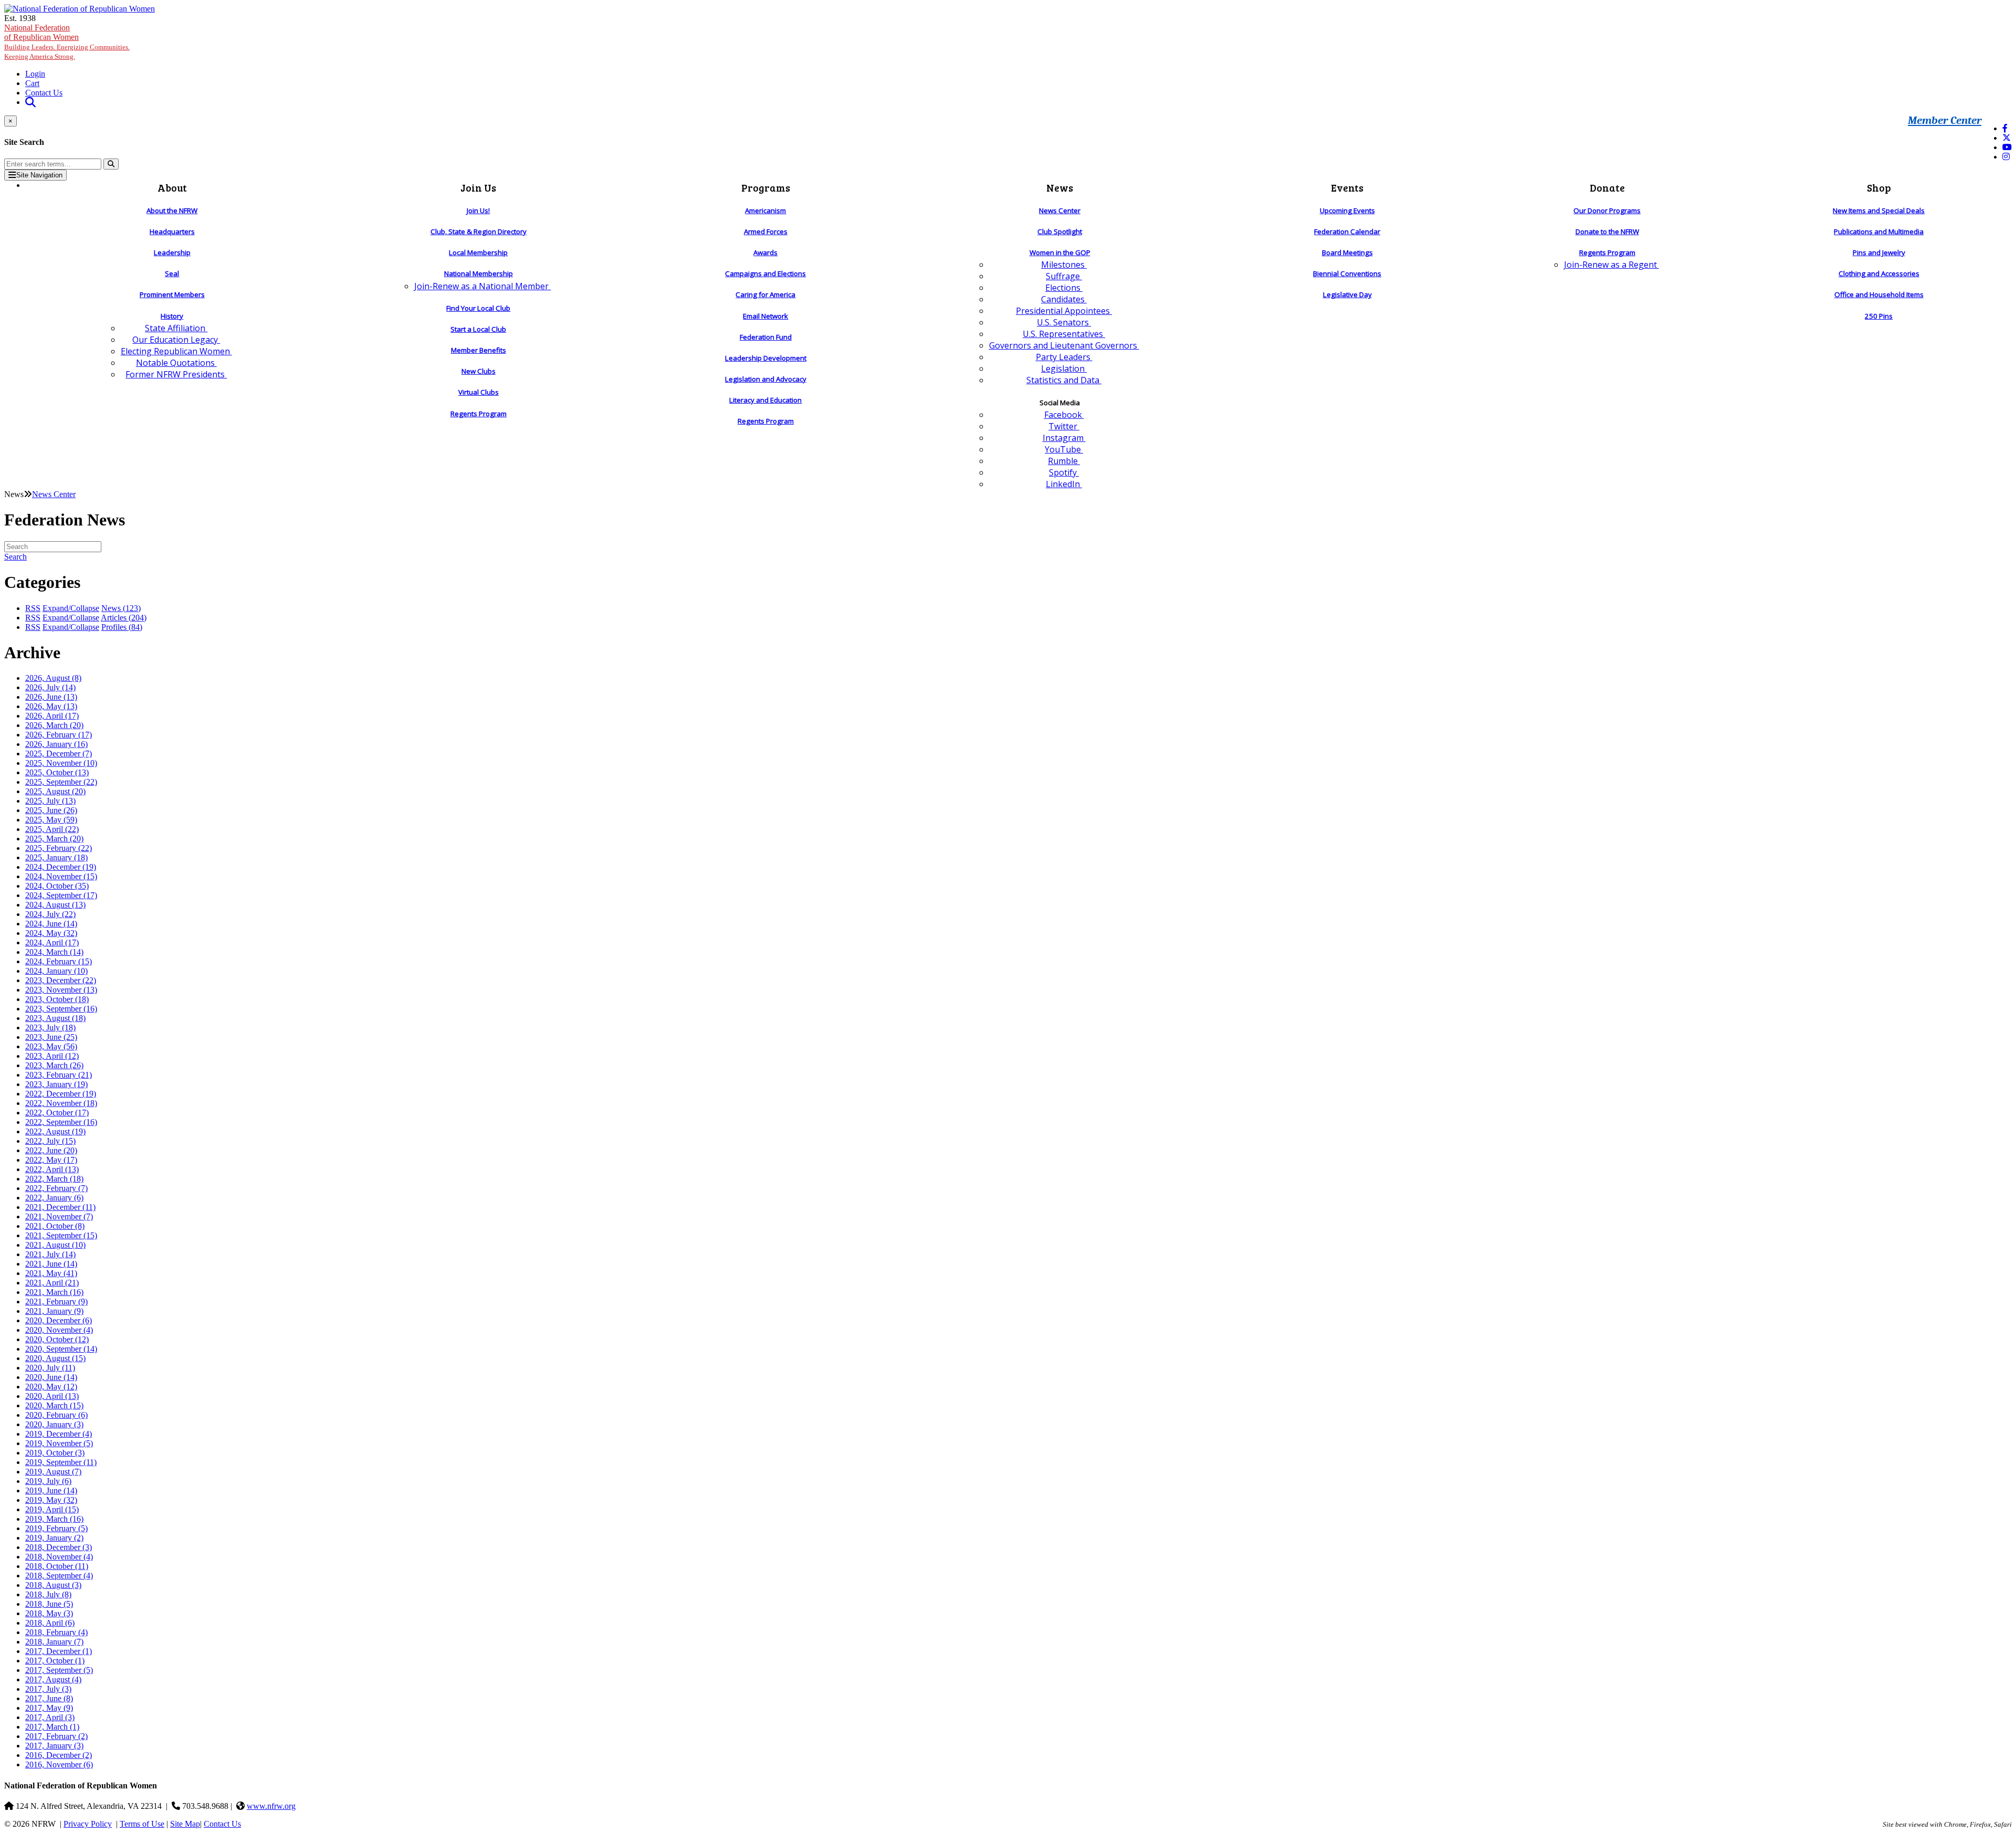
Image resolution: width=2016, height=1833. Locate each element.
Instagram (1064, 438)
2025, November (61, 763)
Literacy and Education (765, 400)
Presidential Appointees (1064, 311)
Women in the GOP (1060, 252)
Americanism (765, 210)
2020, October (57, 1339)
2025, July (50, 801)
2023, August (55, 1018)
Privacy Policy (88, 1824)
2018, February (56, 1632)
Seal (172, 273)
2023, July (50, 1028)
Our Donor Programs (1607, 210)
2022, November (61, 1103)
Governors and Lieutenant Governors (1064, 345)
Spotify (1064, 472)
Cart (32, 83)
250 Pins (1879, 316)
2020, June (51, 1377)
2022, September (61, 1122)
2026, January (56, 744)
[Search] (111, 164)
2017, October (55, 1661)
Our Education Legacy (176, 340)
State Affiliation (176, 328)
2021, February (56, 1302)
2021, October (55, 1226)
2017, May (49, 1708)
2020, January (54, 1424)
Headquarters (172, 231)
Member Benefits (479, 350)
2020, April (52, 1396)
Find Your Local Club (478, 308)
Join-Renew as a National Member (482, 286)
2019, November (59, 1443)
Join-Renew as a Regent (1611, 265)
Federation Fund (766, 337)
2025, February (59, 848)
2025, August (55, 791)
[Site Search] (30, 102)
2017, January (54, 1746)
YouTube (1064, 449)
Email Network (765, 316)
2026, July (50, 687)
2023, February (59, 1075)
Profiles (122, 627)
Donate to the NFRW (1607, 231)
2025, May (51, 820)
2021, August (55, 1245)
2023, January (56, 1084)
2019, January (54, 1538)
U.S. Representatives (1064, 334)
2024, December (61, 867)
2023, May (51, 1046)
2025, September (61, 782)
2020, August (55, 1358)
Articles (124, 618)
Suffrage (1064, 276)
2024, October (57, 886)
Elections (1064, 288)
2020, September (61, 1349)
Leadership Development (766, 358)
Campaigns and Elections (765, 273)
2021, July (50, 1254)
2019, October (55, 1453)
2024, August (55, 905)
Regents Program (479, 414)
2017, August (53, 1679)
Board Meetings (1347, 252)
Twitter (1064, 426)
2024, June (51, 924)
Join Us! (478, 210)
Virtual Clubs (479, 392)
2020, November (59, 1330)
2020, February (56, 1415)
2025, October (57, 772)
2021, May (51, 1273)
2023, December (61, 980)
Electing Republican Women (176, 351)
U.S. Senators (1064, 322)
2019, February (56, 1528)
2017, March (52, 1727)
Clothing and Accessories (1879, 273)
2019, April (52, 1509)
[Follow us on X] (2007, 138)
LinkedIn (1064, 484)
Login (35, 74)
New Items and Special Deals (1879, 210)
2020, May (51, 1387)
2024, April (52, 942)
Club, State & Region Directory (479, 231)
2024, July (50, 914)
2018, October (57, 1566)
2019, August (53, 1472)
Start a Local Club (478, 329)
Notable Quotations (176, 363)
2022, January (54, 1198)
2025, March (54, 839)
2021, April (52, 1283)
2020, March (54, 1405)
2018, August (53, 1585)
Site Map (185, 1824)
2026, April (52, 716)
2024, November (61, 876)
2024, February (59, 961)
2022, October (57, 1113)
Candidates (1064, 299)
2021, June (51, 1264)
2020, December (59, 1320)
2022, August (55, 1131)
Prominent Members (172, 294)
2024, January (56, 971)
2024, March (54, 952)
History (172, 316)
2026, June (51, 697)
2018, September (59, 1576)
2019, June (51, 1490)
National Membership (479, 273)
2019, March (54, 1519)
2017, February (56, 1736)
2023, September (61, 1009)
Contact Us (44, 93)
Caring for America (765, 294)
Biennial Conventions (1347, 273)
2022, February (56, 1188)
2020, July (50, 1368)
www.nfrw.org (271, 1806)
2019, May (51, 1500)
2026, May (51, 706)
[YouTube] (2007, 147)
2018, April (50, 1623)
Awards (765, 252)
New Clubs (479, 371)
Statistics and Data (1064, 380)
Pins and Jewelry (1879, 252)
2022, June (51, 1150)
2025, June (51, 810)
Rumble (1064, 461)
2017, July (48, 1689)
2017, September (59, 1670)
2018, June (49, 1604)
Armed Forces (766, 231)
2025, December (59, 754)
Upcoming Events (1347, 210)
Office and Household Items (1879, 294)
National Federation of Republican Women (67, 42)
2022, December (61, 1094)
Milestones (1064, 265)
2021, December (60, 1207)
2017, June (49, 1698)
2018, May (49, 1613)
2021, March (54, 1292)
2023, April (52, 1056)
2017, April (50, 1717)
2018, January (54, 1642)
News (121, 608)
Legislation (1064, 368)
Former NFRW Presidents (176, 374)
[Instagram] (2006, 157)
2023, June (51, 1037)
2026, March (54, 725)
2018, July (48, 1594)
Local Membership (478, 252)
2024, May (51, 933)
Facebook (1064, 415)
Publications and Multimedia (1879, 231)
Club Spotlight (1060, 231)
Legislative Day (1347, 294)
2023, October (57, 999)
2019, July (48, 1481)
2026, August (53, 678)
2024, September (61, 895)
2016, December (59, 1755)
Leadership (172, 252)
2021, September (61, 1235)
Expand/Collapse (71, 608)
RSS (33, 608)
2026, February (59, 735)
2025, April (52, 829)
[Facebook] (2005, 128)
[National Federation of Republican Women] (80, 9)
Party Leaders (1064, 357)
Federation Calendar (1347, 231)
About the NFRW (172, 210)
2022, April (52, 1169)
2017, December (59, 1651)
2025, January (56, 857)
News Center (1060, 210)
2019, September (61, 1462)
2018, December (59, 1547)
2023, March (54, 1065)
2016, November (59, 1764)
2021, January (54, 1311)
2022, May (51, 1160)
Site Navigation (39, 175)
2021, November (59, 1216)
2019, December (59, 1434)
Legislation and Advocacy (766, 379)
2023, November (61, 990)
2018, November (59, 1557)
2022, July (50, 1141)
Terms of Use (142, 1824)
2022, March (54, 1179)
